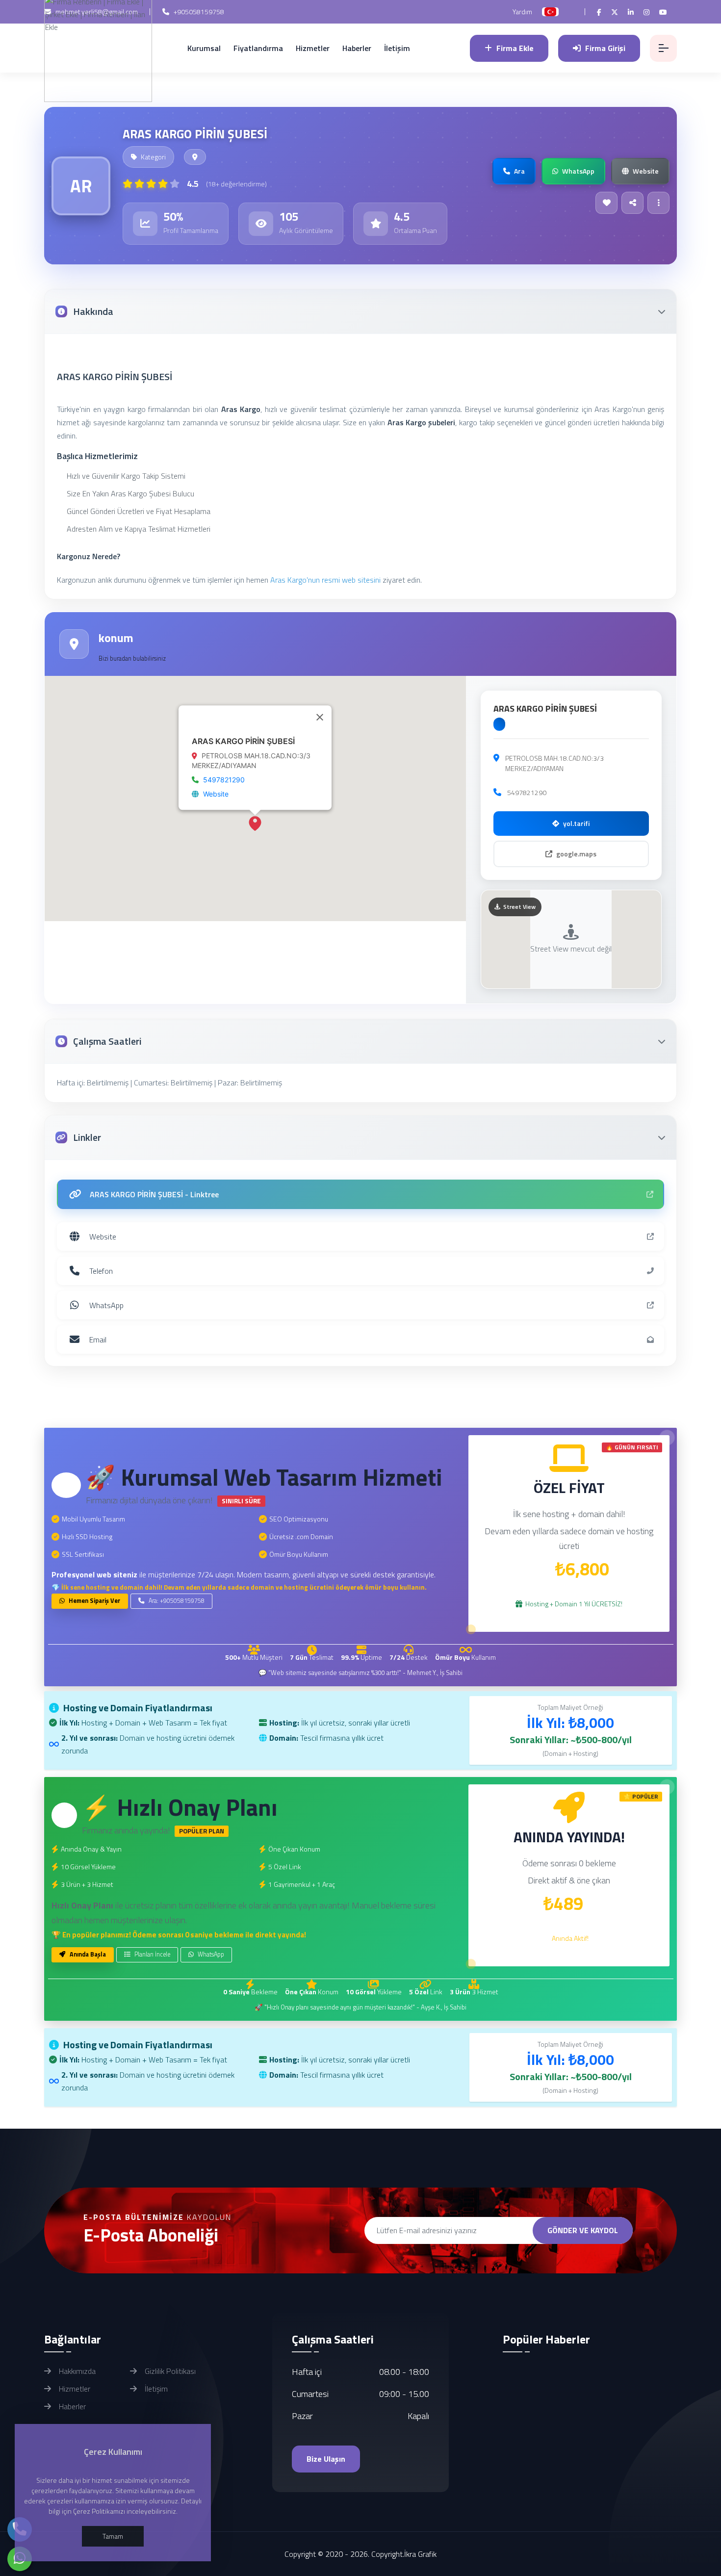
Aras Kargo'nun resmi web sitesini (325, 580)
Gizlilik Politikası (169, 2371)
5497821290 (224, 780)
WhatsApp (210, 1954)
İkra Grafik (420, 2554)
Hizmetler (313, 48)
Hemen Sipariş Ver (94, 1601)
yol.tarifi (576, 823)
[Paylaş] (632, 203)
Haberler (357, 48)
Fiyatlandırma (258, 48)
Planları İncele (152, 1954)
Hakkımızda (76, 2371)
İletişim (397, 48)
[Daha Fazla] (658, 203)
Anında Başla (87, 1954)
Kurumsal (204, 48)
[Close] (320, 717)
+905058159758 (198, 12)
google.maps (576, 854)
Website (216, 794)
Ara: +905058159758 (176, 1601)
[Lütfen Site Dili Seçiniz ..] (550, 12)
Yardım (522, 12)
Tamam (113, 2536)
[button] (255, 823)
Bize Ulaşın (326, 2459)
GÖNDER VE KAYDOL (583, 2230)
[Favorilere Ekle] (606, 203)
